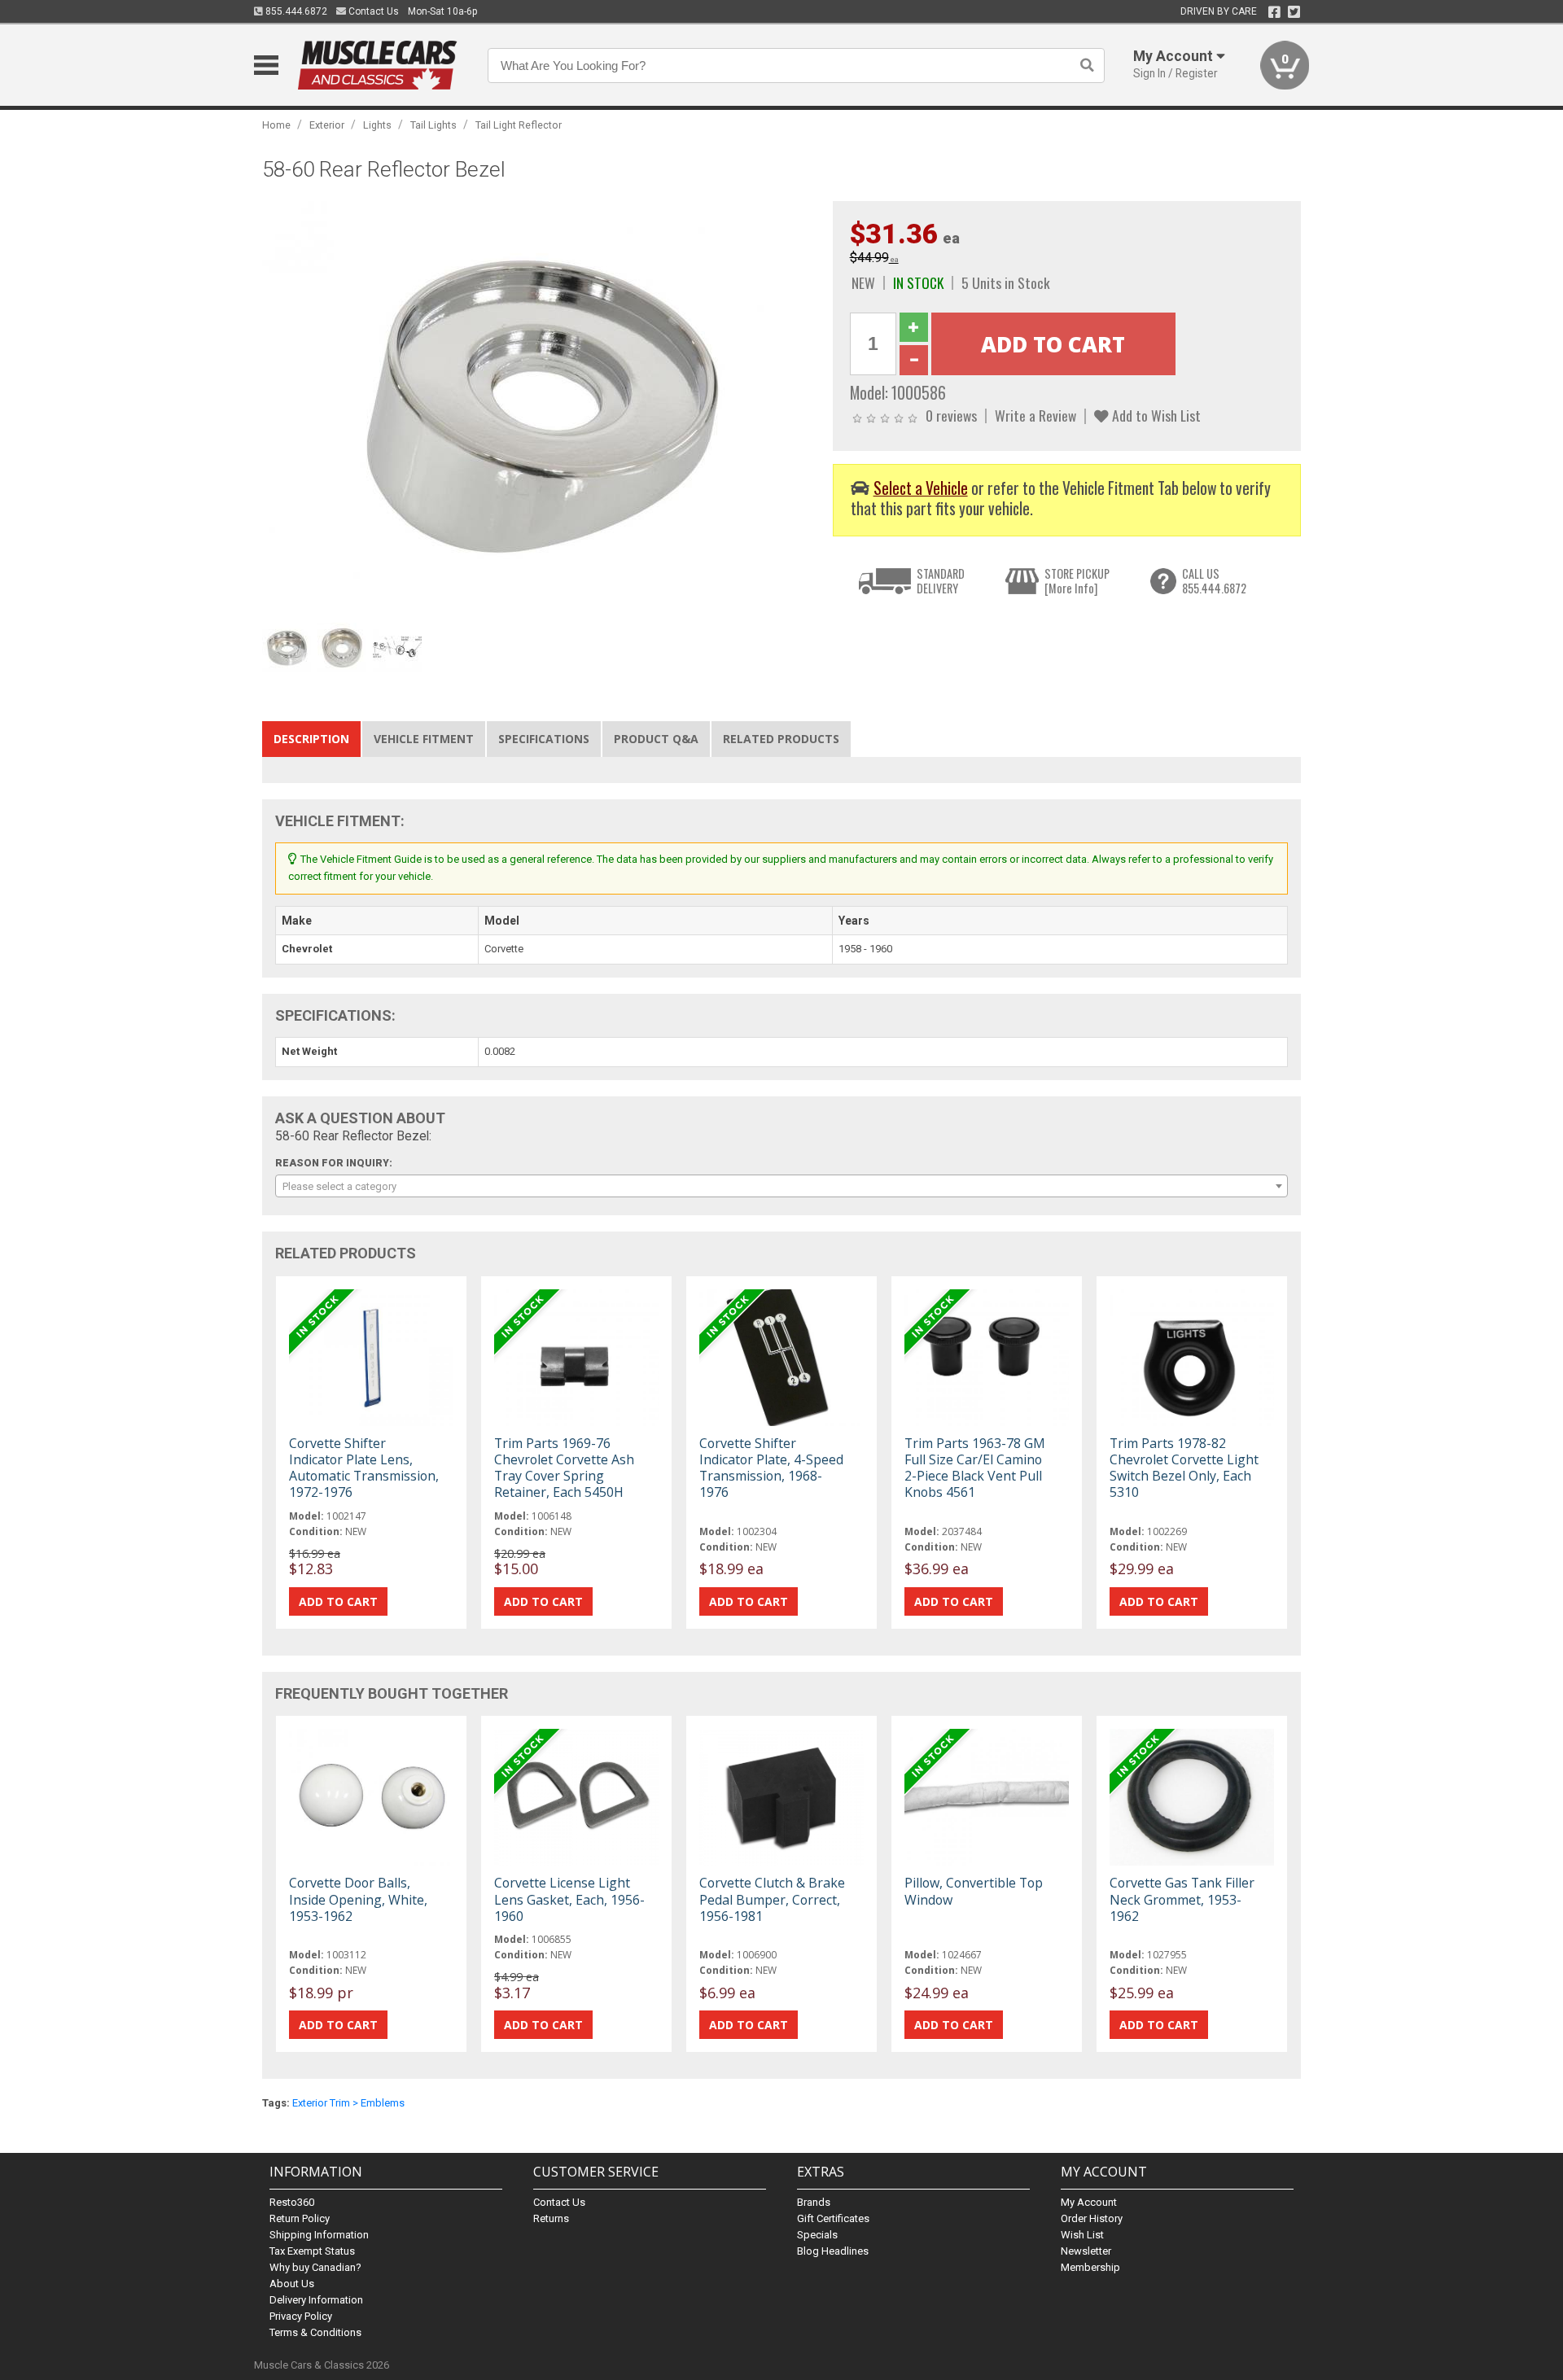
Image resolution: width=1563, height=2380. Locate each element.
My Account (1089, 2202)
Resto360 (292, 2202)
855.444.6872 (295, 11)
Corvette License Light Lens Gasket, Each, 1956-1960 (569, 1899)
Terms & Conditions (315, 2332)
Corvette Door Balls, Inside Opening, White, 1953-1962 (358, 1899)
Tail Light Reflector (519, 125)
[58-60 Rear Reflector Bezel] (539, 407)
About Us (292, 2284)
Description (311, 739)
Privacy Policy (301, 2316)
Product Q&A (656, 739)
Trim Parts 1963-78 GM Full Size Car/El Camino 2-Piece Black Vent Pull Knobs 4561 (975, 1468)
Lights (377, 125)
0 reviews (951, 415)
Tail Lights (433, 125)
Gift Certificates (833, 2218)
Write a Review (1035, 415)
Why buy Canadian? (315, 2267)
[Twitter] (1294, 12)
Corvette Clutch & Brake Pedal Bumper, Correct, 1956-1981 (772, 1899)
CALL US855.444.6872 (1214, 581)
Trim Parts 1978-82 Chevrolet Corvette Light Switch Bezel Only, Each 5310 (1184, 1468)
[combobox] (781, 1186)
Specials (817, 2235)
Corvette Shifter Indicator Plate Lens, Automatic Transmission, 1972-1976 (364, 1468)
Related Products (781, 739)
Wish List (1082, 2235)
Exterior (327, 125)
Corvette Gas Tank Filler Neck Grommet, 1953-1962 (1182, 1899)
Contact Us (372, 11)
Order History (1092, 2218)
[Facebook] (1274, 12)
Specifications (544, 739)
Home (276, 125)
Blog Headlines (833, 2251)
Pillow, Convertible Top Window (974, 1891)
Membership (1090, 2267)
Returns (551, 2218)
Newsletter (1086, 2251)
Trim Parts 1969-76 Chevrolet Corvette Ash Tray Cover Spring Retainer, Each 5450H (564, 1468)
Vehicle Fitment (424, 739)
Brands (814, 2202)
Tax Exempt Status (312, 2251)
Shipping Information (319, 2235)
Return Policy (300, 2218)
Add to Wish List (1155, 415)
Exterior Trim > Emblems (348, 2103)
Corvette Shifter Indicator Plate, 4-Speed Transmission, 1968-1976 (771, 1468)
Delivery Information (316, 2300)
